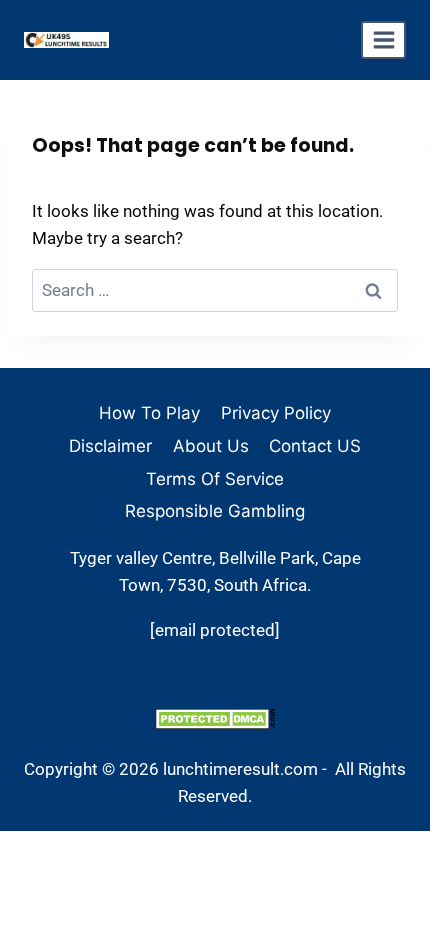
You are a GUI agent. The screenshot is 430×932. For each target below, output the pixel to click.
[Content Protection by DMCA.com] (215, 718)
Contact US (315, 446)
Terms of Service (215, 479)
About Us (211, 446)
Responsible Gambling (215, 511)
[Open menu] (383, 40)
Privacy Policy (276, 413)
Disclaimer (110, 446)
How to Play (149, 413)
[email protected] (215, 630)
